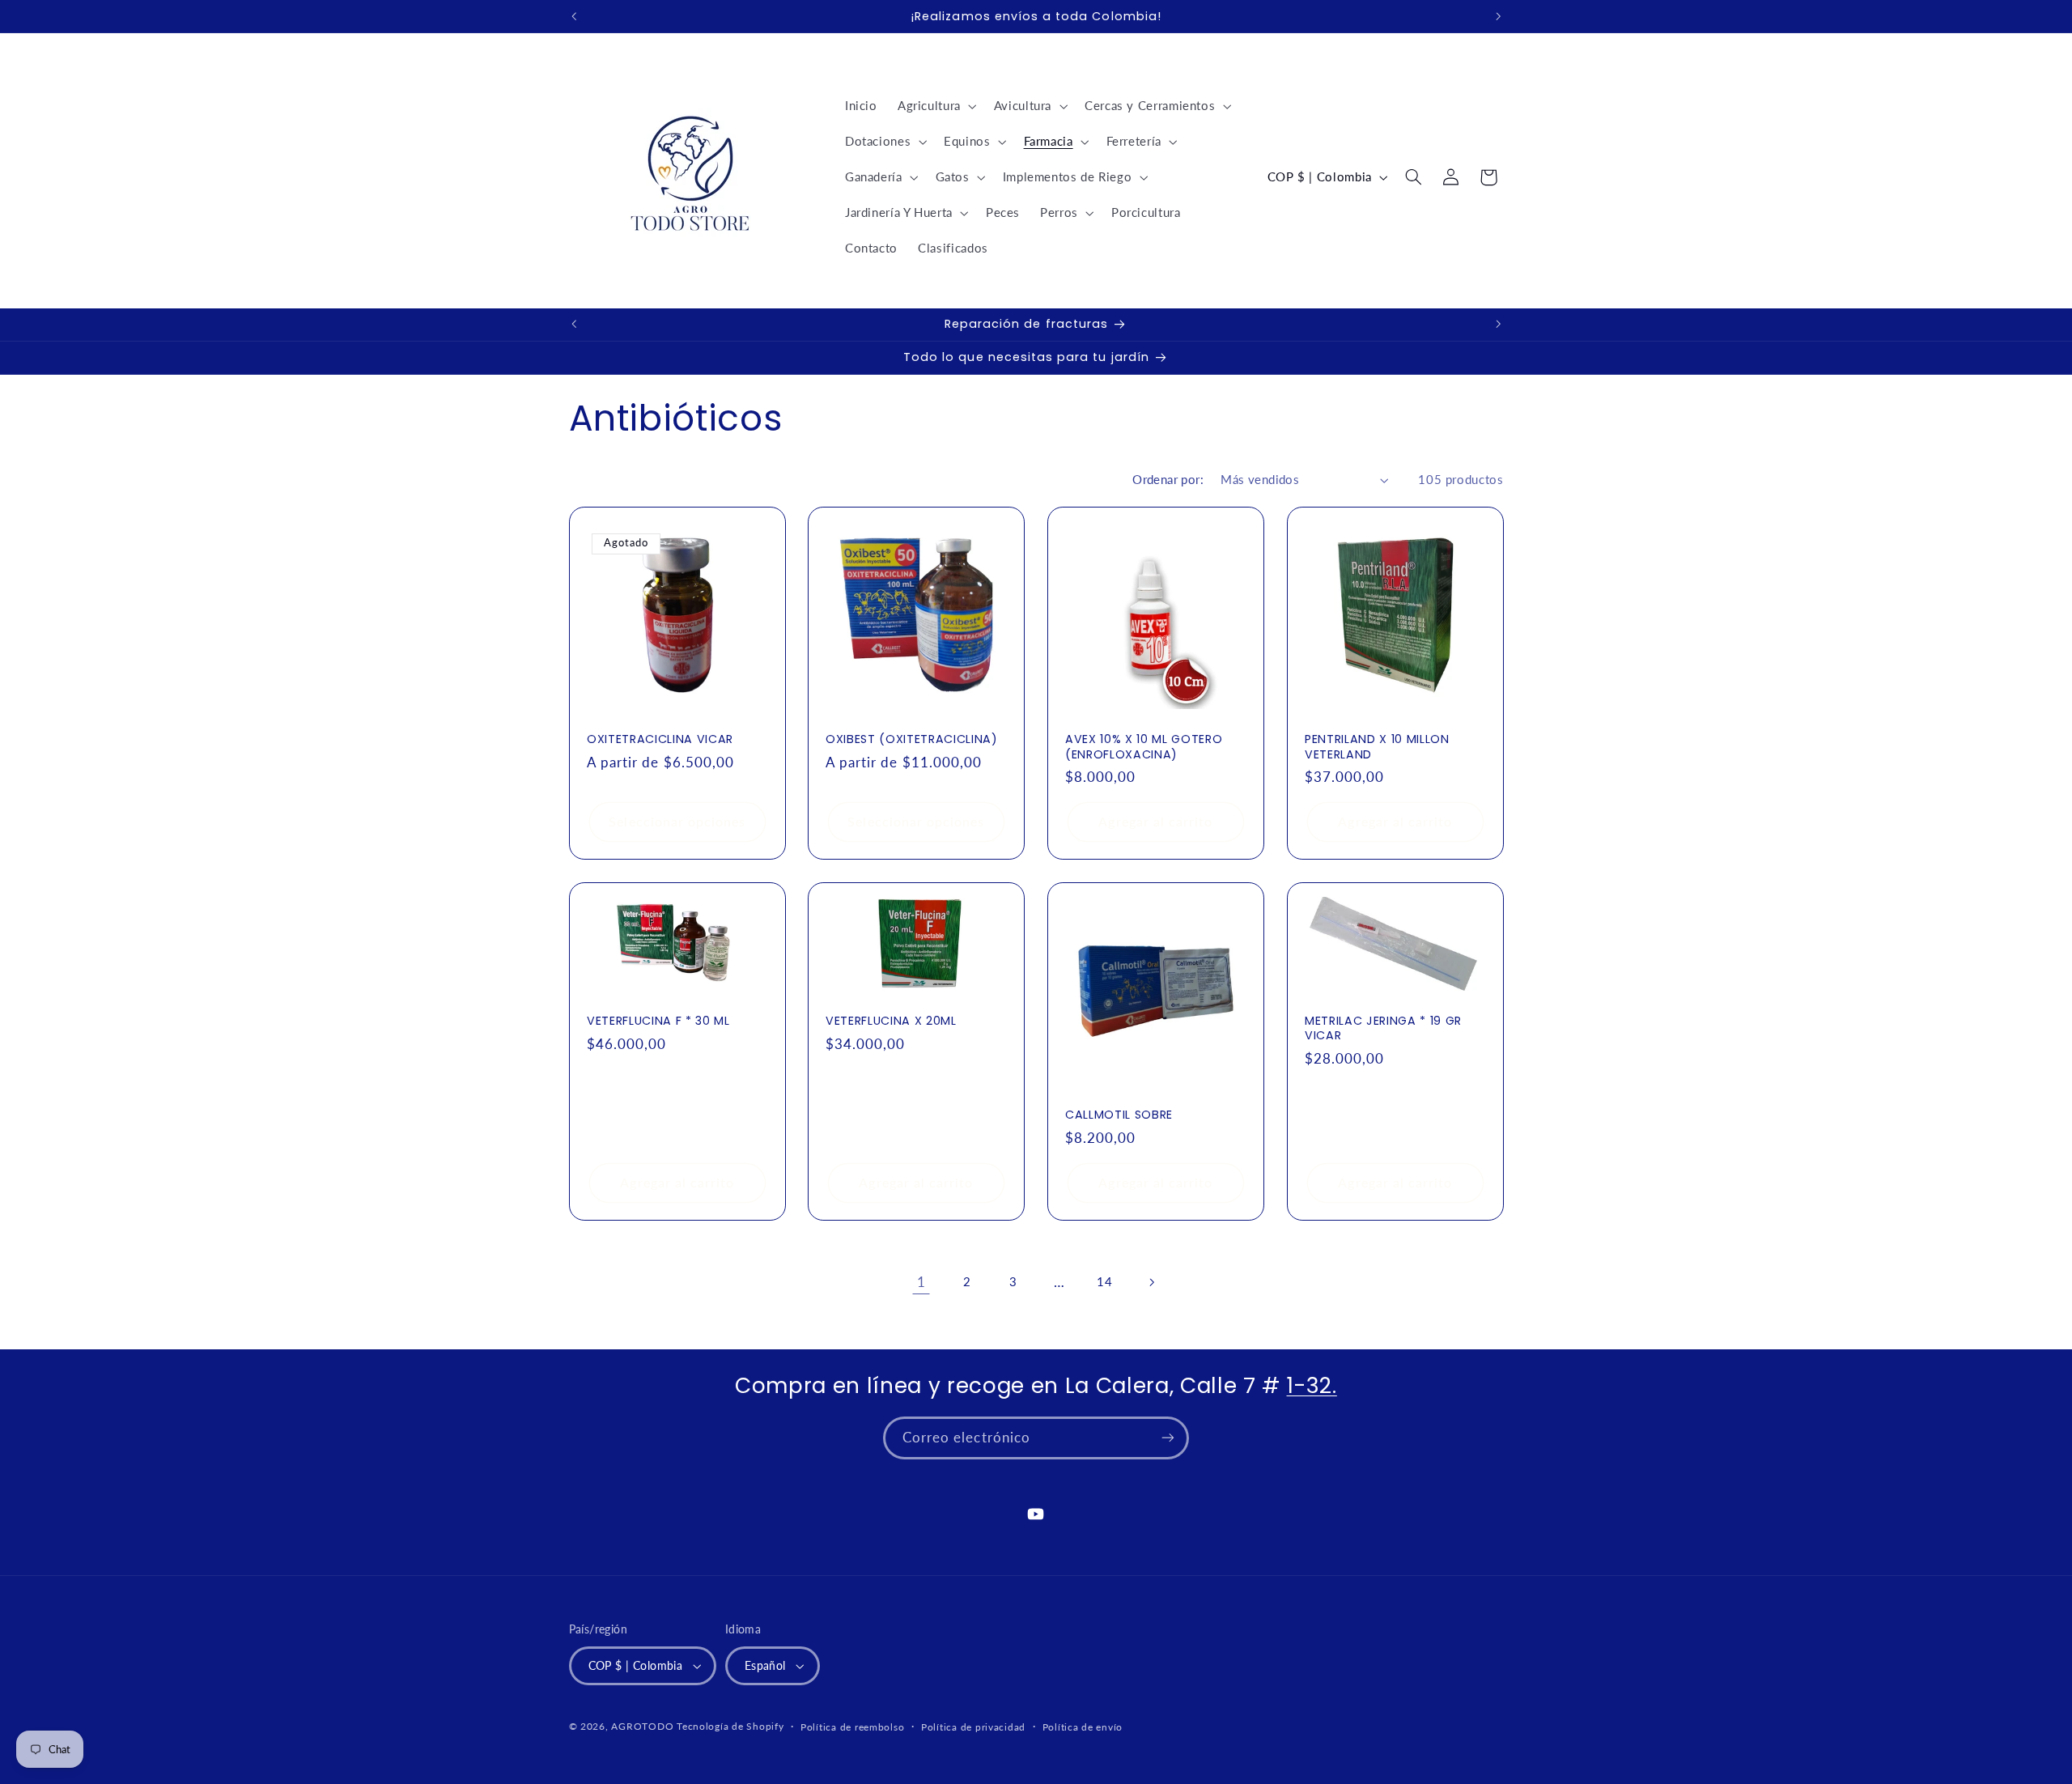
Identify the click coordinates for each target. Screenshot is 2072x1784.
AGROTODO (642, 1726)
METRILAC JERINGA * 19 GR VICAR (1383, 1028)
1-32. (1312, 1385)
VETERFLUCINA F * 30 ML (658, 1021)
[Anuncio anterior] (574, 16)
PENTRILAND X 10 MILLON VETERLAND (1377, 747)
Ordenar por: (1168, 479)
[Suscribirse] (1168, 1438)
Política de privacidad (973, 1727)
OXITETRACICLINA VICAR (660, 739)
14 (1104, 1281)
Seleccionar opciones (677, 821)
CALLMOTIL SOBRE (1119, 1115)
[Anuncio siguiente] (1498, 16)
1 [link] (921, 1282)
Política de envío (1083, 1727)
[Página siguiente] (1151, 1282)
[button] (935, 106)
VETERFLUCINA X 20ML (891, 1021)
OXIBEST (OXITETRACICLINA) (912, 739)
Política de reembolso (852, 1727)
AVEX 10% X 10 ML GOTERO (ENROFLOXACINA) (1144, 747)
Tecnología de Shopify (730, 1726)
